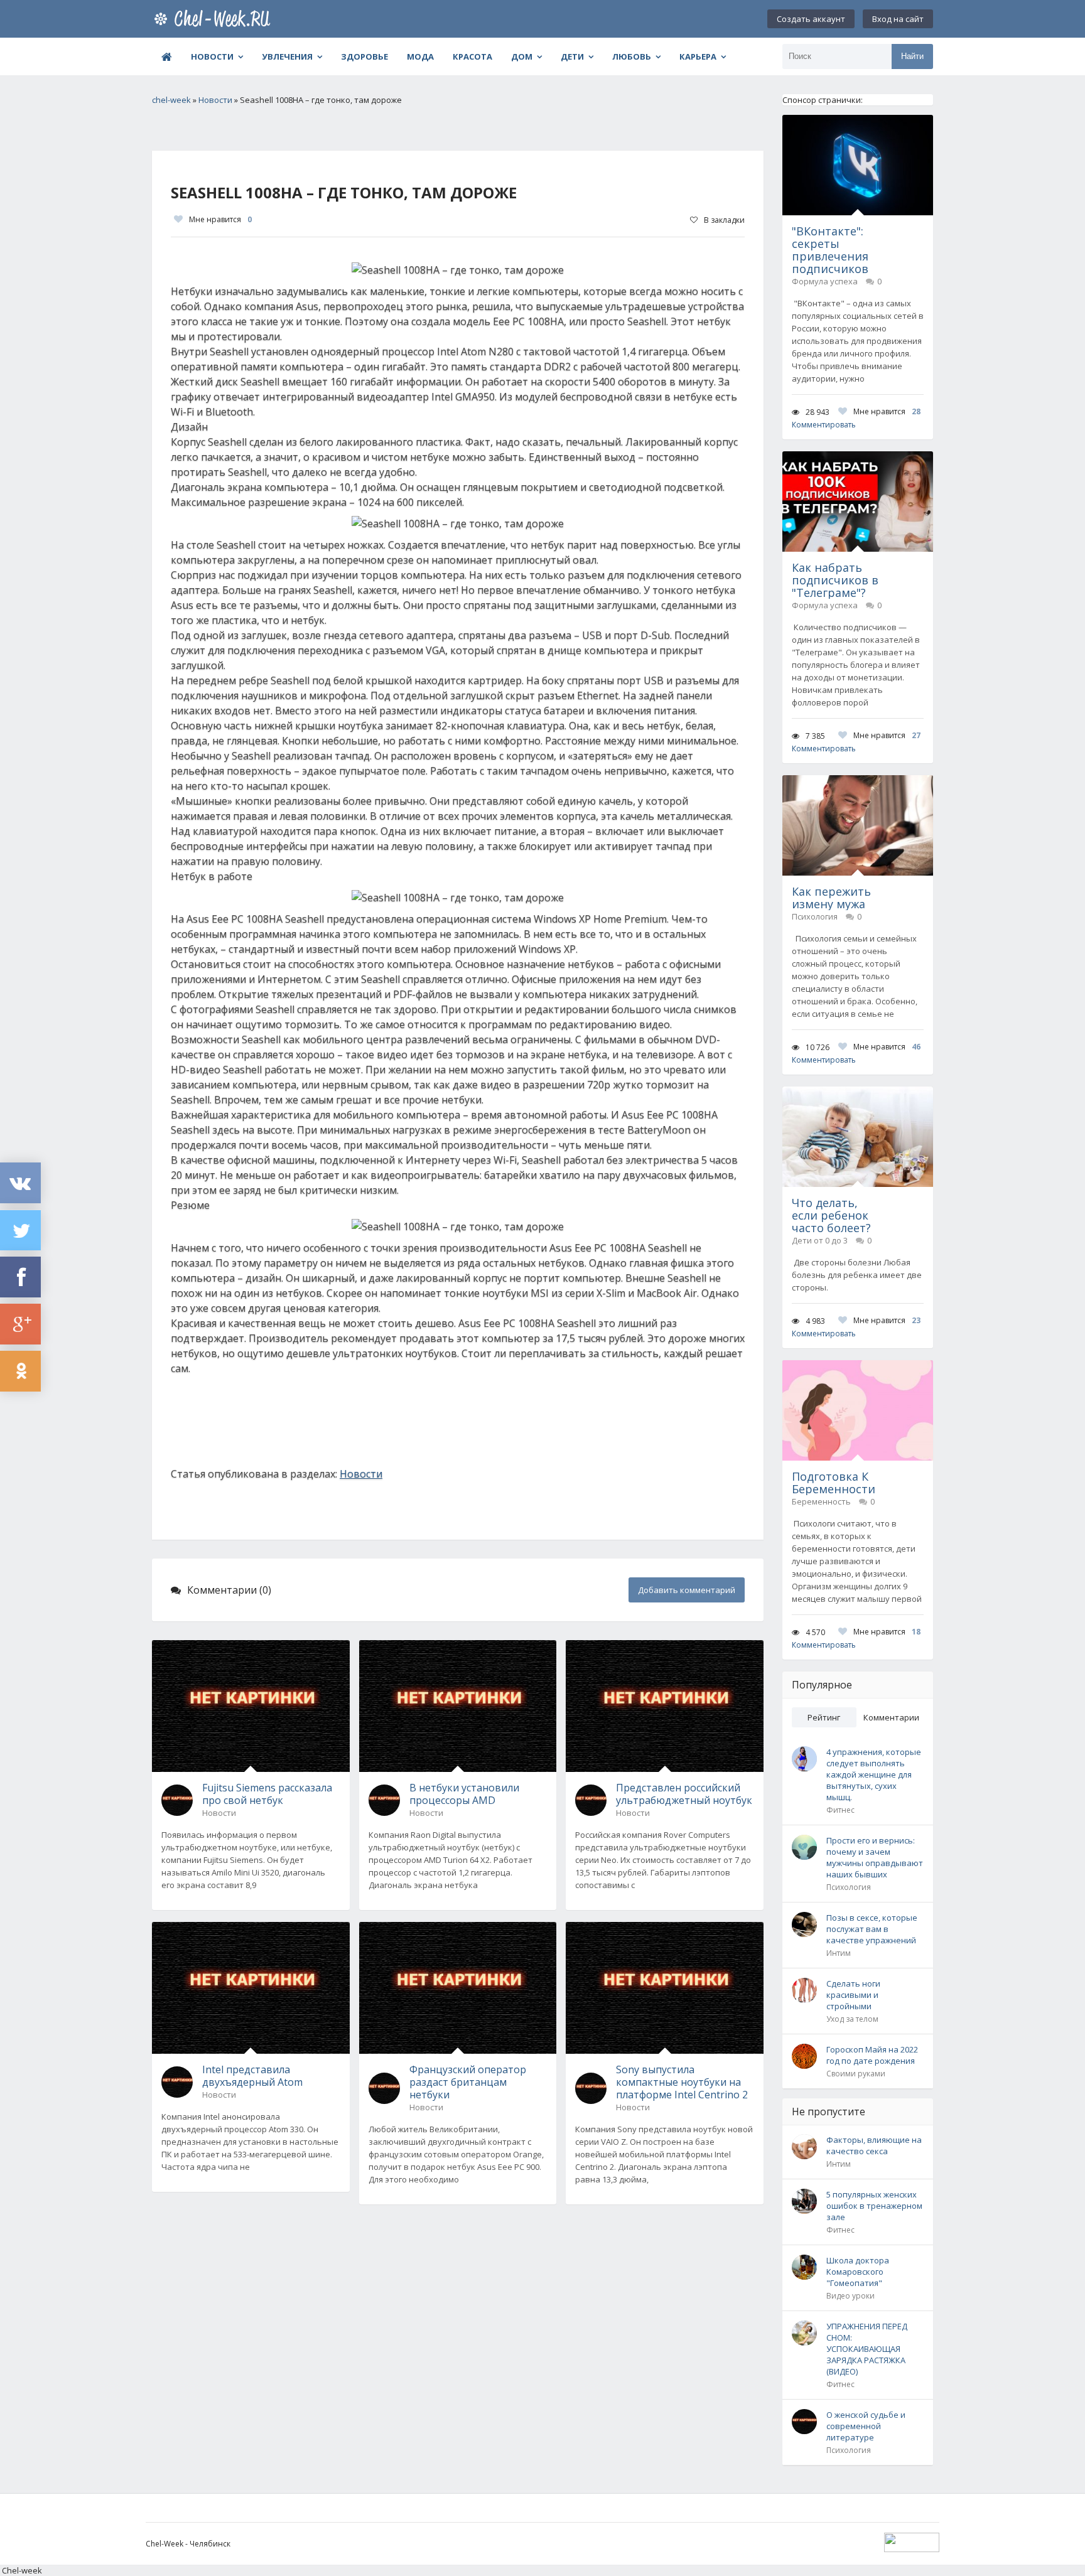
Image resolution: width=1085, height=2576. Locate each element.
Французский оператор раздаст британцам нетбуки (468, 2082)
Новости (212, 56)
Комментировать (824, 425)
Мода (420, 56)
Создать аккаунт (811, 19)
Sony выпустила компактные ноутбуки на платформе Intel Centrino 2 (682, 2082)
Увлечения (287, 56)
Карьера (698, 56)
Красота (472, 56)
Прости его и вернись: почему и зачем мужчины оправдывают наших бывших (875, 1857)
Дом (522, 56)
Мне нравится (220, 219)
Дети (572, 56)
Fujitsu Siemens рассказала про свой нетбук (267, 1794)
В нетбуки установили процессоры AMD (464, 1794)
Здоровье (364, 56)
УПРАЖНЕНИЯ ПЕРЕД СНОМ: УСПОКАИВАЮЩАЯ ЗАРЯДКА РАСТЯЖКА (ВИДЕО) (867, 2349)
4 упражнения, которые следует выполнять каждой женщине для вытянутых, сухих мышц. (874, 1774)
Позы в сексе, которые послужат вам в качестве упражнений (872, 1929)
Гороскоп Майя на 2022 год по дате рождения (872, 2055)
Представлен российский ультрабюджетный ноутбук (684, 1794)
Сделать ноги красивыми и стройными (853, 1995)
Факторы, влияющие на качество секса (874, 2145)
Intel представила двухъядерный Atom (252, 2076)
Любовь (632, 56)
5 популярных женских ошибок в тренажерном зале (874, 2206)
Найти (912, 56)
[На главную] (215, 19)
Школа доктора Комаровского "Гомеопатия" (858, 2272)
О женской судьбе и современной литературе (866, 2426)
